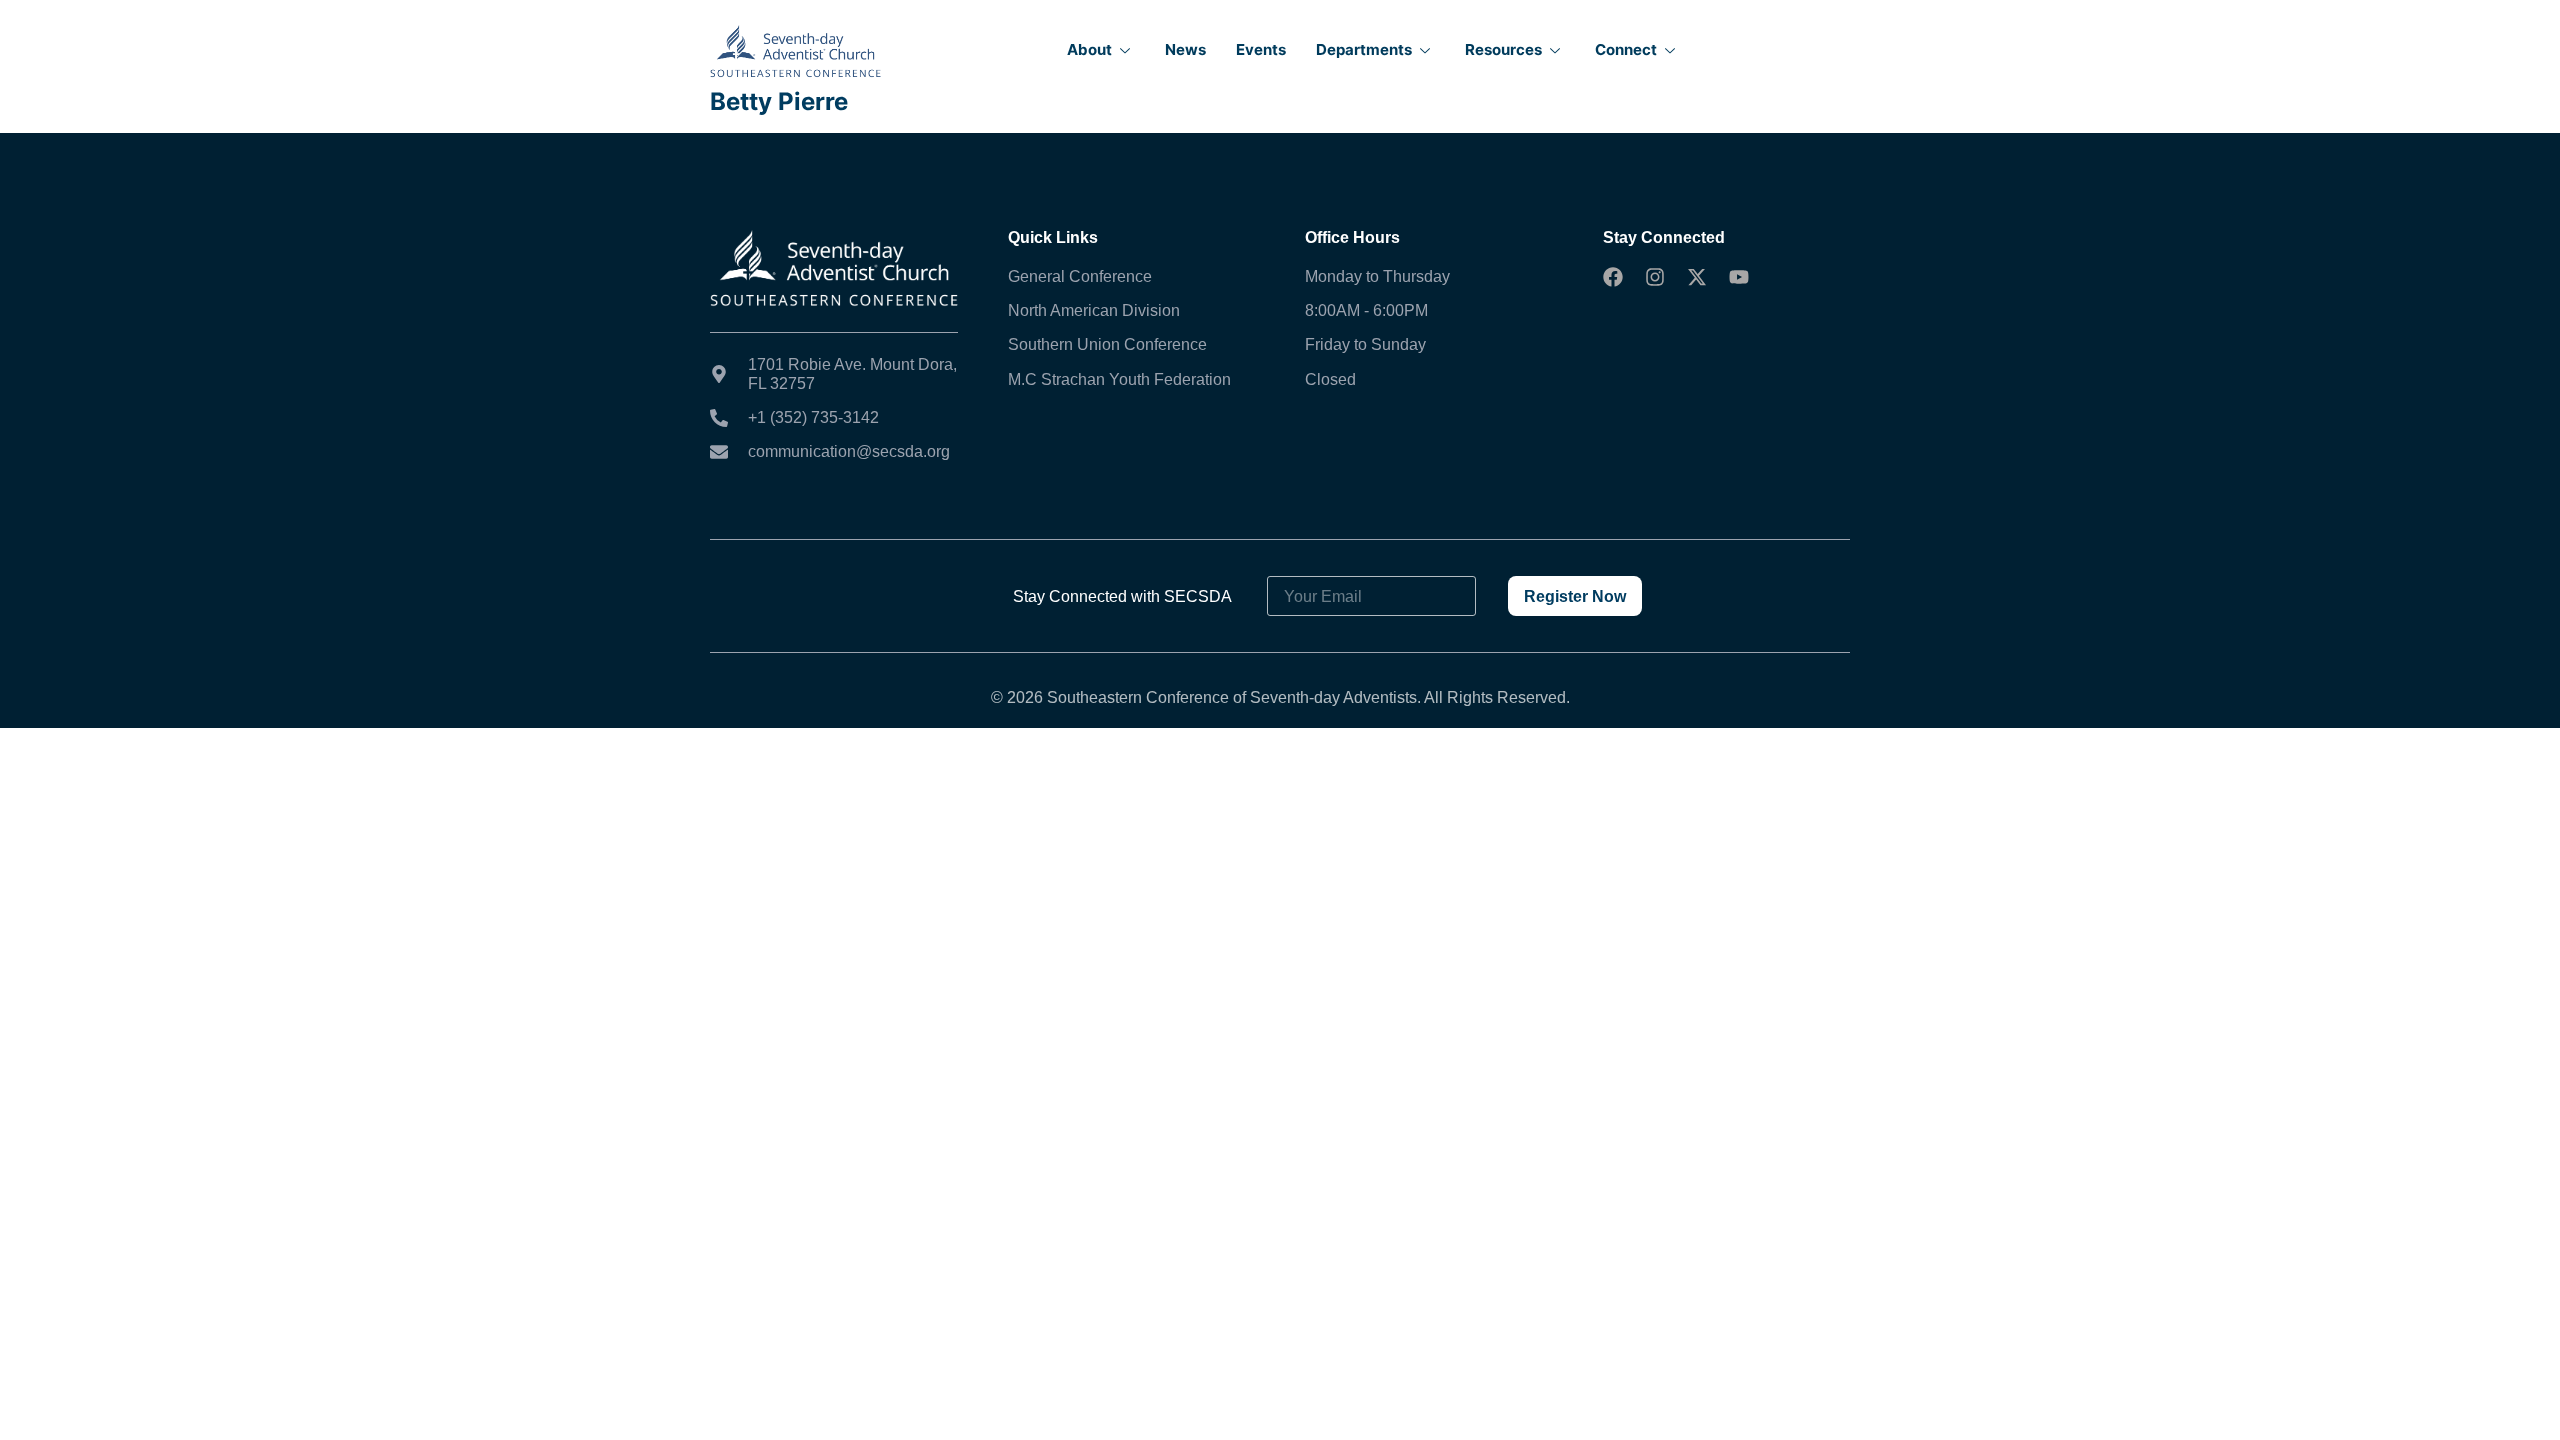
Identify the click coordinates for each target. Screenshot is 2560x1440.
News (1185, 49)
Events (1261, 49)
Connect (1626, 49)
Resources (1503, 49)
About (1089, 49)
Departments (1364, 49)
